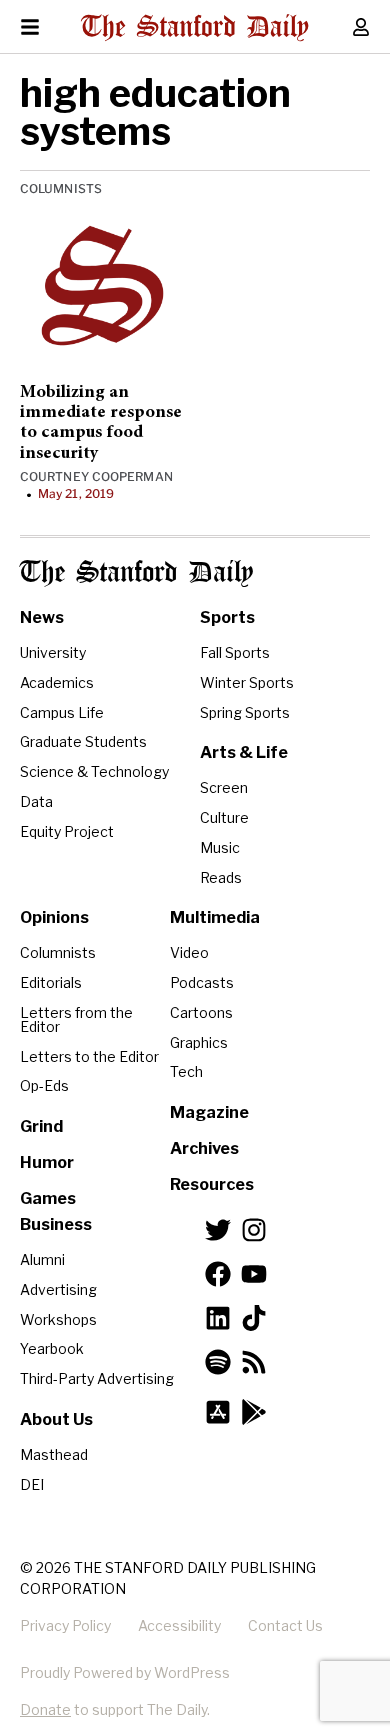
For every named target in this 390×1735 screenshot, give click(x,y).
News (42, 617)
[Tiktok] (254, 1318)
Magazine (209, 1112)
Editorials (51, 982)
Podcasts (202, 982)
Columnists (61, 188)
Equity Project (67, 831)
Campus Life (62, 712)
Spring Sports (245, 712)
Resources (212, 1184)
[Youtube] (254, 1274)
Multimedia (215, 917)
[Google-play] (254, 1412)
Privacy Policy (65, 1625)
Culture (224, 817)
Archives (204, 1148)
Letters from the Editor (76, 1019)
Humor (47, 1162)
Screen (224, 787)
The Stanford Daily (136, 573)
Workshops (58, 1319)
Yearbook (52, 1348)
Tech (186, 1071)
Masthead (54, 1454)
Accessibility (179, 1625)
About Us (56, 1419)
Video (189, 952)
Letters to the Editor (89, 1056)
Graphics (199, 1042)
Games (48, 1198)
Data (36, 801)
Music (220, 847)
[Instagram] (254, 1230)
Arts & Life (244, 752)
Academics (57, 682)
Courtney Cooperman (96, 476)
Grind (41, 1126)
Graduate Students (83, 741)
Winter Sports (247, 682)
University (53, 652)
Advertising (58, 1289)
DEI (32, 1484)
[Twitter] (218, 1230)
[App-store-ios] (218, 1412)
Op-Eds (44, 1085)
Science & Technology (94, 771)
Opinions (54, 917)
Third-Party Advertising (97, 1378)
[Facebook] (218, 1274)
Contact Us (285, 1625)
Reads (221, 877)
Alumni (42, 1259)
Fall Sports (235, 652)
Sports (227, 617)
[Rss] (254, 1362)
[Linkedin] (218, 1318)
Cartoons (201, 1012)
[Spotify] (218, 1362)
